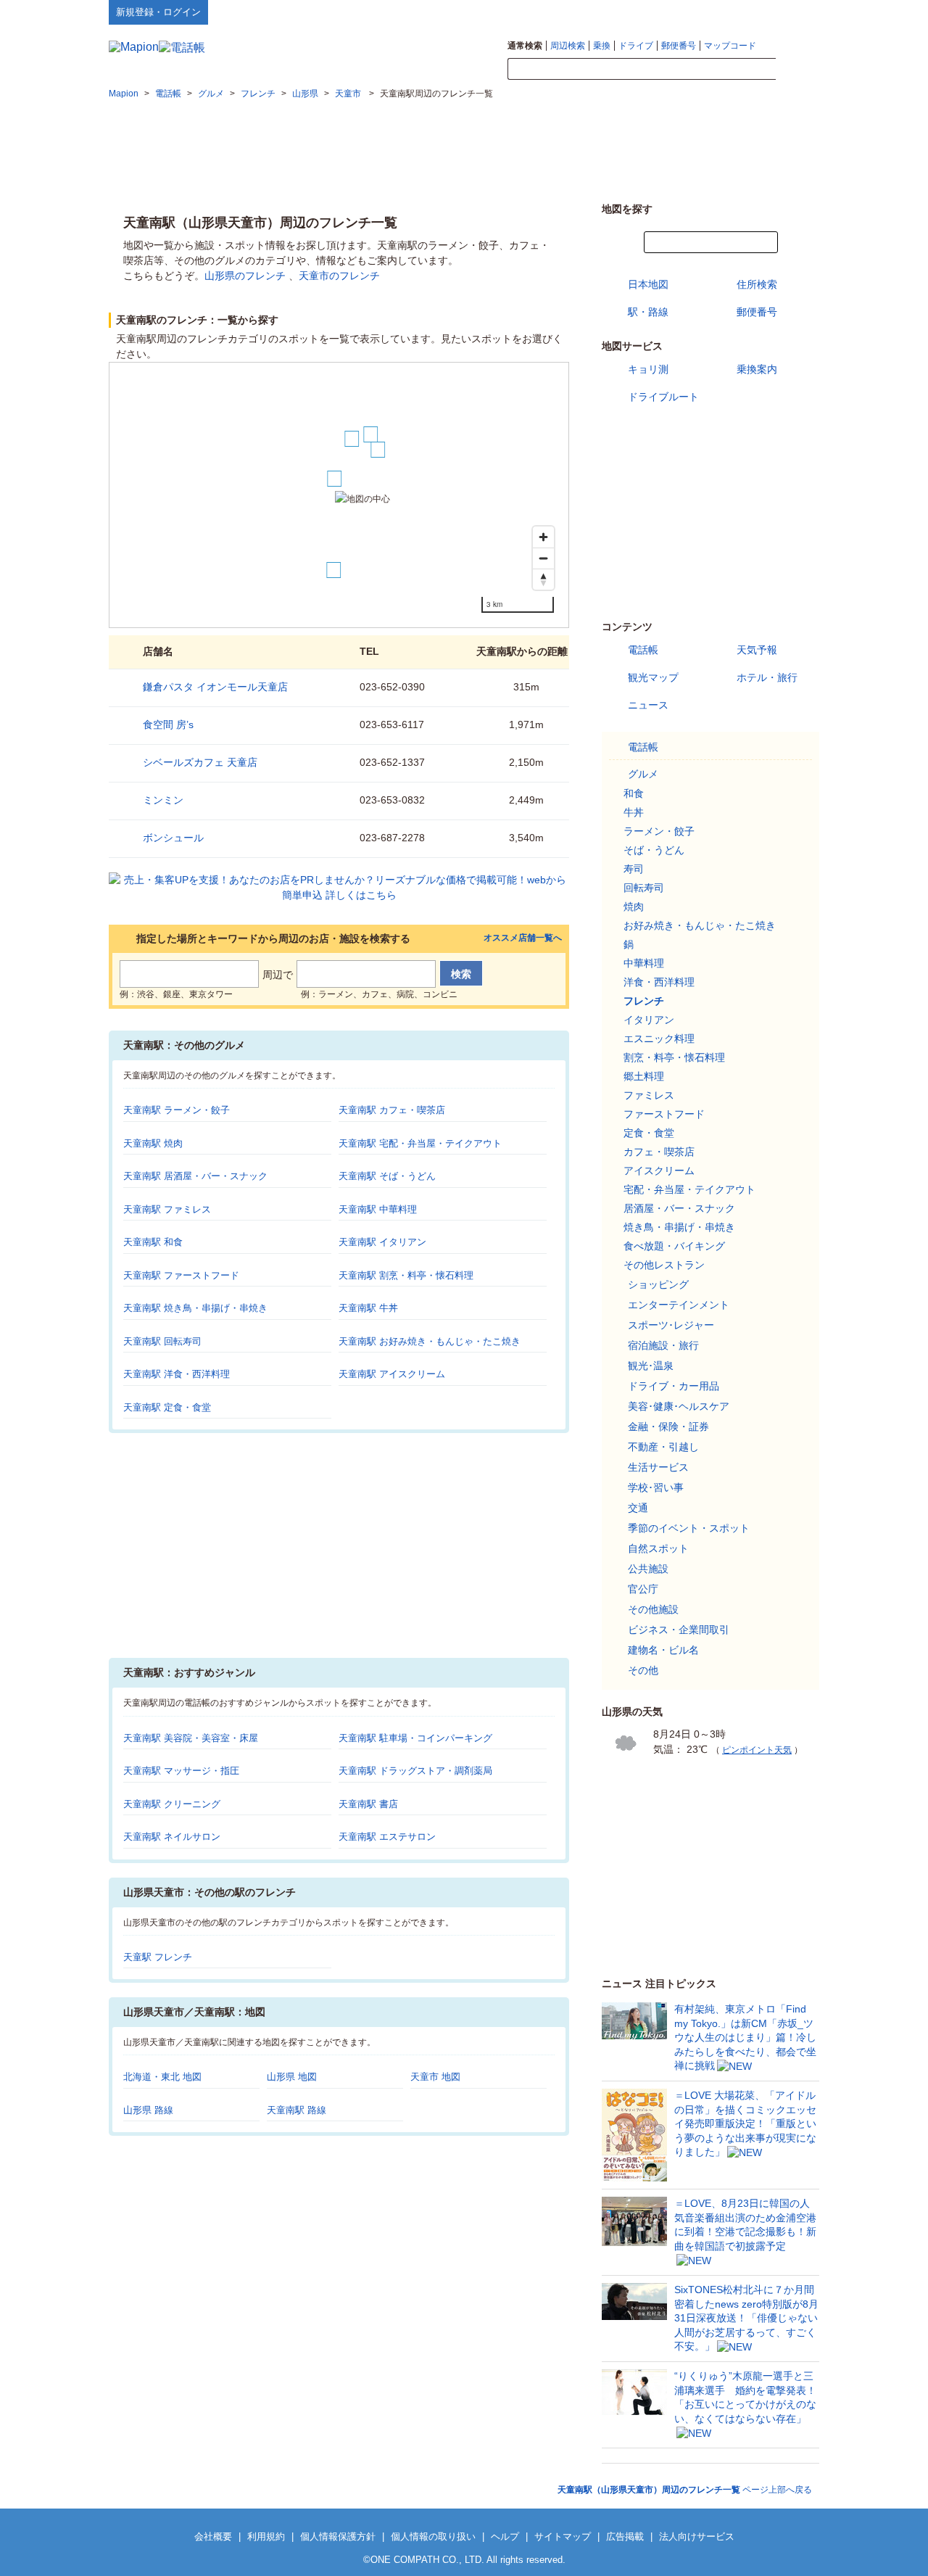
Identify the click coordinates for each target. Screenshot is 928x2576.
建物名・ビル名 (663, 1650)
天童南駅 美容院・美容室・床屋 (191, 1738)
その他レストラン (664, 1265)
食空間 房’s (168, 724)
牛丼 (634, 812)
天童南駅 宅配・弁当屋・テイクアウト (420, 1143)
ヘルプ (750, 12)
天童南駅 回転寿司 (162, 1341)
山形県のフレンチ (245, 276)
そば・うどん (654, 850)
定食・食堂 (649, 1133)
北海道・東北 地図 (162, 2077)
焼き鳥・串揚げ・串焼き (679, 1227)
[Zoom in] (543, 537)
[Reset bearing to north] (543, 579)
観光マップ (653, 677)
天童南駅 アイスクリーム (392, 1374)
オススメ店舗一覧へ (523, 938)
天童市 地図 (435, 2077)
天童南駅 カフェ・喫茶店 (392, 1110)
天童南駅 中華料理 (378, 1209)
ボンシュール (173, 838)
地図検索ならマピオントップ (677, 12)
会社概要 (213, 2536)
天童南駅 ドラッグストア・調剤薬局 (415, 1771)
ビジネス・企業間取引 (679, 1630)
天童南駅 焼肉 (153, 1143)
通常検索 (525, 46)
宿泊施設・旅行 (663, 1345)
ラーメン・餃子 (659, 831)
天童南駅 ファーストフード (181, 1275)
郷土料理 (644, 1076)
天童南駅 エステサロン (387, 1837)
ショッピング (658, 1284)
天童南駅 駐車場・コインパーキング (415, 1738)
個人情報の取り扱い (433, 2536)
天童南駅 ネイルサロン (172, 1837)
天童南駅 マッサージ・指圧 (181, 1771)
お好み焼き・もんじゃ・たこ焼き (700, 925)
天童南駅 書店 (368, 1804)
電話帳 (643, 650)
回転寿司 (644, 888)
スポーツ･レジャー (671, 1325)
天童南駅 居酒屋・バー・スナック (195, 1176)
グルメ (643, 774)
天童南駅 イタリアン (382, 1242)
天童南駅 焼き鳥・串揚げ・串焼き (195, 1308)
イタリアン (649, 1020)
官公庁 (643, 1589)
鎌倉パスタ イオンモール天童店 (215, 687)
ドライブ (636, 46)
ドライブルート (663, 397)
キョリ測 (648, 369)
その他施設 (653, 1609)
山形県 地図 (292, 2077)
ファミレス (649, 1095)
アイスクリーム (659, 1171)
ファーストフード (664, 1114)
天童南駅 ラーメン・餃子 (177, 1110)
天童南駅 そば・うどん (387, 1176)
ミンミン (163, 800)
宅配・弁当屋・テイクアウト (689, 1189)
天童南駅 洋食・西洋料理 (177, 1374)
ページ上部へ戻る (685, 2490)
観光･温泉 (651, 1366)
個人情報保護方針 (338, 2536)
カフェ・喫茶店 (659, 1152)
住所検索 (757, 284)
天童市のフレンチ (339, 276)
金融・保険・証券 (668, 1427)
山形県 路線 (148, 2110)
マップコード (730, 46)
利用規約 (266, 2536)
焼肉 (634, 907)
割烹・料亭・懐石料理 (674, 1057)
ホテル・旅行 (767, 677)
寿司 (634, 869)
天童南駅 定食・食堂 (167, 1407)
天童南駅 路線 (297, 2110)
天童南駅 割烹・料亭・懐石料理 (406, 1275)
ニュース (648, 705)
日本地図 (648, 284)
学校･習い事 (656, 1487)
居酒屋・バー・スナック (679, 1208)
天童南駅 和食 (153, 1242)
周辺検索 (568, 46)
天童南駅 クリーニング (172, 1804)
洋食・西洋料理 (659, 982)
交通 (638, 1508)
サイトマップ (795, 12)
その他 (643, 1670)
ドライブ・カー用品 (674, 1386)
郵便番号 (679, 46)
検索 (797, 70)
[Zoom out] (543, 558)
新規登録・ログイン (158, 12)
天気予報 (757, 650)
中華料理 (644, 963)
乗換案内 (757, 369)
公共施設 (648, 1569)
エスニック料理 (659, 1039)
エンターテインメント (679, 1305)
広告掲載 (625, 2536)
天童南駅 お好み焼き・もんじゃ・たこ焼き (430, 1341)
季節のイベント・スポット (689, 1528)
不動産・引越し (663, 1447)
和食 (634, 793)
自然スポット (658, 1548)
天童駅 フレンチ (158, 1957)
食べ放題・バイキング (674, 1246)
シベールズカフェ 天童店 (200, 762)
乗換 (602, 46)
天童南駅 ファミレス (167, 1209)
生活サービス (658, 1467)
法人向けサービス (697, 2536)
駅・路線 (648, 312)
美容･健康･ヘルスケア (679, 1406)
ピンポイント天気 (757, 1750)
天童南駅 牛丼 (368, 1308)
